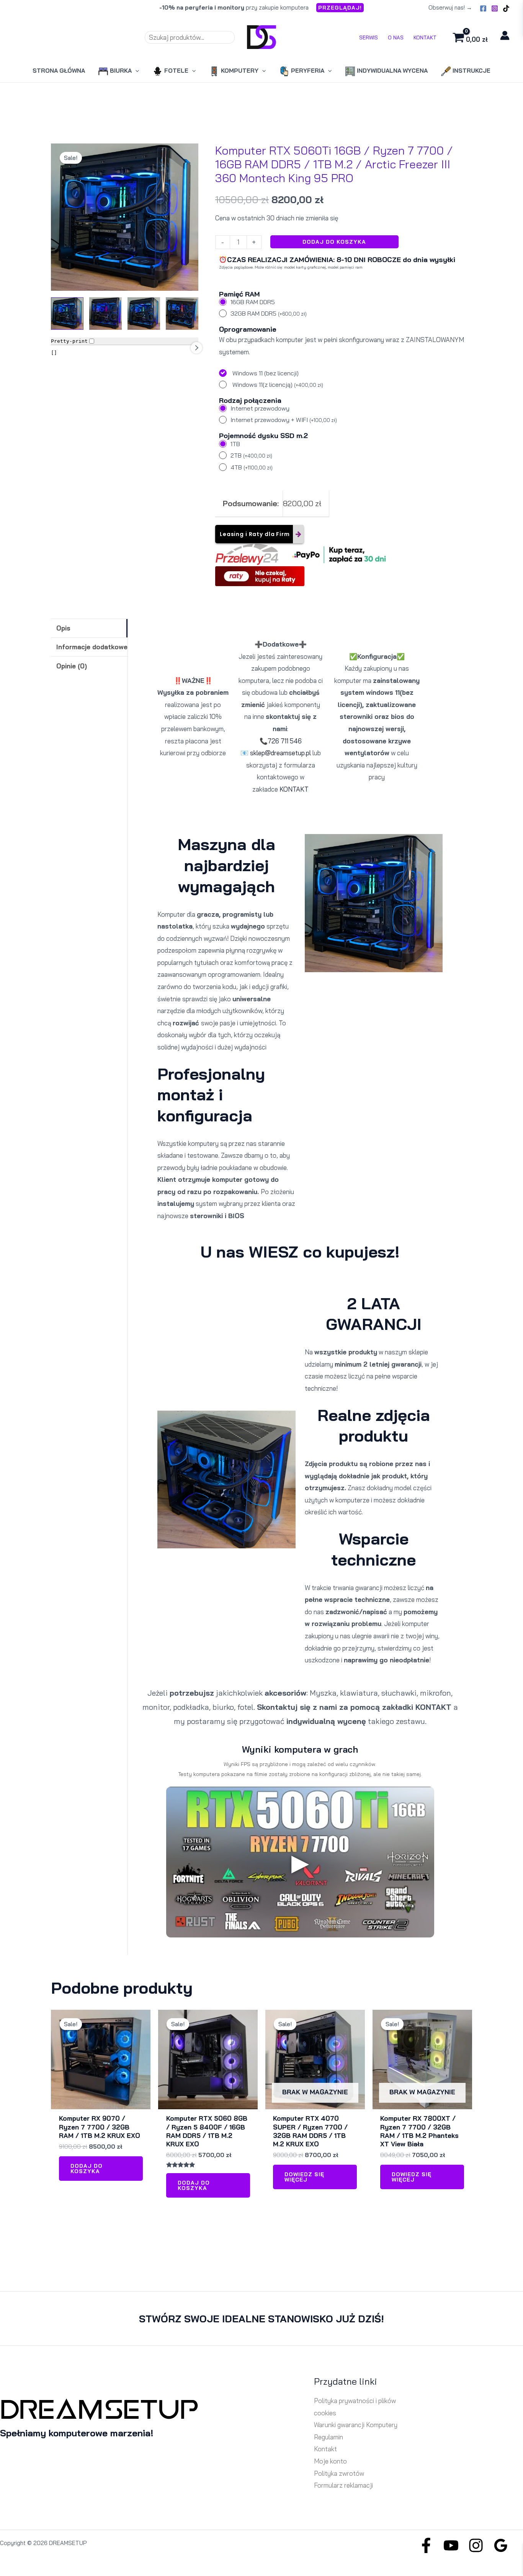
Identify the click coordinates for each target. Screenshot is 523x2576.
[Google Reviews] (501, 2545)
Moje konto (330, 2461)
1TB (235, 444)
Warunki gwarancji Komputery (356, 2425)
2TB (251, 455)
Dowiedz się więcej (304, 2177)
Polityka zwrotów (339, 2473)
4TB (252, 467)
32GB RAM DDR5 (269, 313)
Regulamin (329, 2437)
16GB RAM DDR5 (253, 302)
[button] (340, 8)
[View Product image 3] (144, 314)
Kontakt (325, 2449)
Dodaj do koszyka (334, 242)
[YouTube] (451, 2545)
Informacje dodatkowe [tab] (92, 647)
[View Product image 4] (182, 314)
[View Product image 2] (105, 314)
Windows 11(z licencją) (278, 385)
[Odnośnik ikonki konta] (505, 35)
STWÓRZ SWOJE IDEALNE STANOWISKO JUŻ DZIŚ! (261, 2319)
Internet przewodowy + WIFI (284, 420)
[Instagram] (495, 8)
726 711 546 (285, 741)
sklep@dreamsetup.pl (280, 753)
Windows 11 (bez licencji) (266, 373)
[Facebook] (483, 8)
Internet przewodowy (260, 408)
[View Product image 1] (67, 314)
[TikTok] (506, 8)
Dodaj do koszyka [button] (87, 2169)
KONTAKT (294, 789)
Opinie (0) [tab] (72, 666)
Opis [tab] (63, 628)
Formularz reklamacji (343, 2485)
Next (196, 348)
